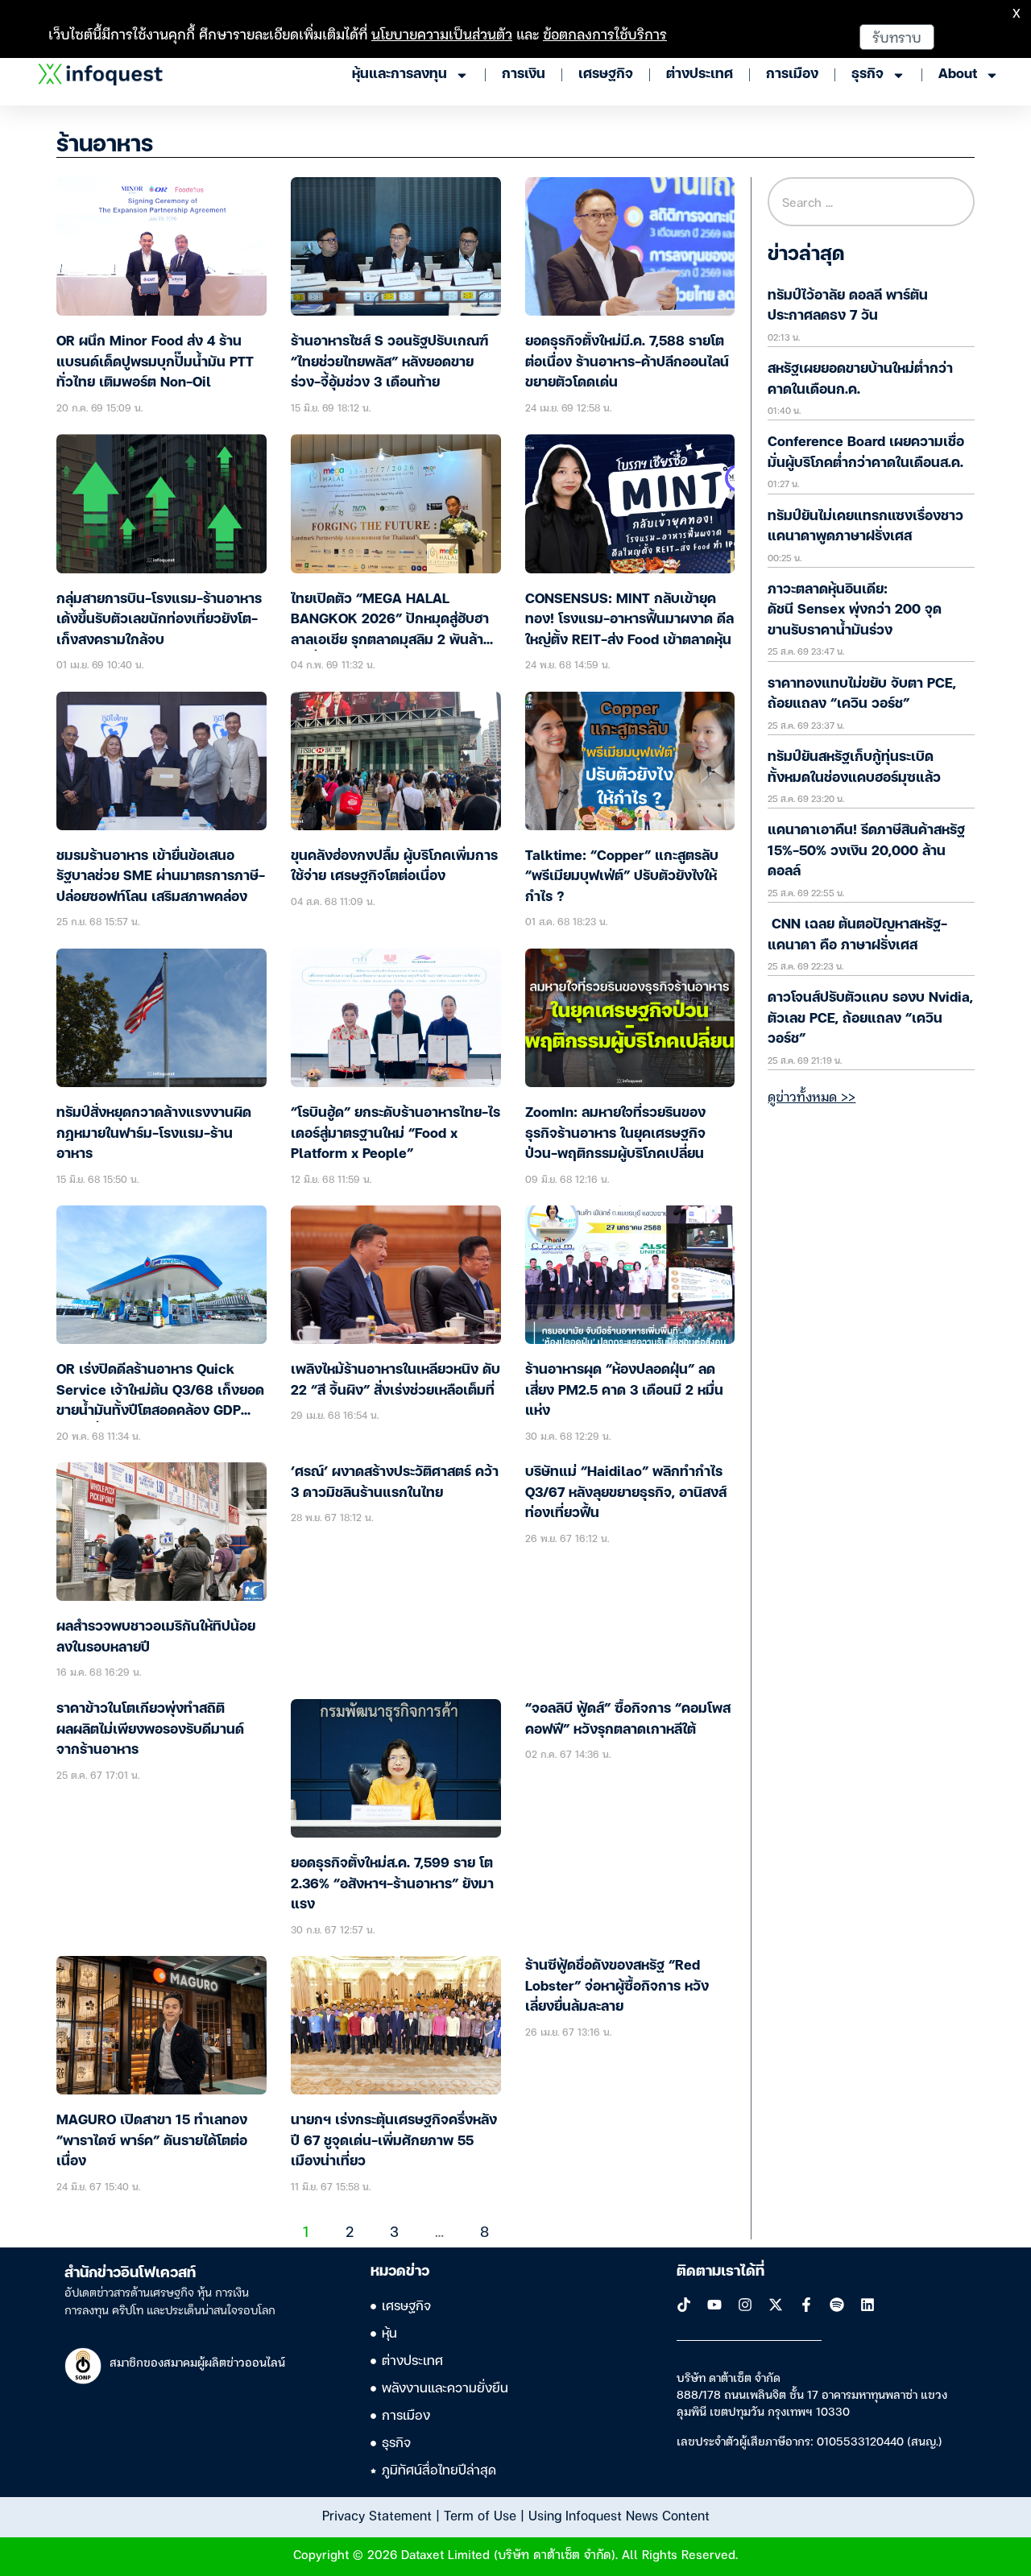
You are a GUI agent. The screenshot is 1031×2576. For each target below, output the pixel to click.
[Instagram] (745, 2305)
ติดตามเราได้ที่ (720, 2272)
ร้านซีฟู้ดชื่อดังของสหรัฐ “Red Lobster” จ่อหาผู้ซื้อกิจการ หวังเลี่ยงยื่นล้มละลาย (617, 1987)
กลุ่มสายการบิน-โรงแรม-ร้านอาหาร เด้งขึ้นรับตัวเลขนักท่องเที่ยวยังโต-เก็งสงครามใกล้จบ (159, 620)
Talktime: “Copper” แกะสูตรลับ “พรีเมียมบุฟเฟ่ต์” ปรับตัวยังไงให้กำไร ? (622, 877)
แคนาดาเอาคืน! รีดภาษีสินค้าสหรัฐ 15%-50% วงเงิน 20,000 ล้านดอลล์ (866, 851)
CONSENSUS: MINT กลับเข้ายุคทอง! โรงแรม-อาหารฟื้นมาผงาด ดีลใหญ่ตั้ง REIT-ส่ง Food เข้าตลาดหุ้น (629, 620)
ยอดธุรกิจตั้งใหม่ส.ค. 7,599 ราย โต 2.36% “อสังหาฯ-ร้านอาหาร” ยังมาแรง (392, 1884)
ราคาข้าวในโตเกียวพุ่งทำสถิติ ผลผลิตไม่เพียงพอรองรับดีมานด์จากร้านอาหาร (150, 1730)
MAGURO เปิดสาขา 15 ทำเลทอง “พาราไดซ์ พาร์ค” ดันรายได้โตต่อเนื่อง (152, 2141)
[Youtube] (714, 2305)
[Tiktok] (684, 2305)
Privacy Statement (377, 2515)
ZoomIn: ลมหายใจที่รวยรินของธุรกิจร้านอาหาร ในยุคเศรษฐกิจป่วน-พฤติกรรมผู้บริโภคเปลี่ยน (615, 1134)
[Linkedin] (867, 2305)
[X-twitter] (776, 2305)
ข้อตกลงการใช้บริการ (605, 33)
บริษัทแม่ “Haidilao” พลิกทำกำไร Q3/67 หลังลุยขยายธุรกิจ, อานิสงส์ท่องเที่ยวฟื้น (626, 1493)
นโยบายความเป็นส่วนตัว (442, 33)
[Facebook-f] (806, 2305)
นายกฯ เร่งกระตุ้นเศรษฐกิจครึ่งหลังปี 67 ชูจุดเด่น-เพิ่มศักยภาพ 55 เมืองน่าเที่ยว (394, 2141)
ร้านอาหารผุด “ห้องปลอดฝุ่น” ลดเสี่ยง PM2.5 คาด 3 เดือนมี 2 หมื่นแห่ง (624, 1391)
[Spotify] (837, 2305)
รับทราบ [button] (897, 37)
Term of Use (480, 2515)
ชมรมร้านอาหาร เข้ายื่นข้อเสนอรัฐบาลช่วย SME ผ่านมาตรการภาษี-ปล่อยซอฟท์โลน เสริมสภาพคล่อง (161, 877)
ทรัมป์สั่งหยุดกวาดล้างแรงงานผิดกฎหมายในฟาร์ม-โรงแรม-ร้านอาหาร (154, 1134)
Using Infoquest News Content (619, 2515)
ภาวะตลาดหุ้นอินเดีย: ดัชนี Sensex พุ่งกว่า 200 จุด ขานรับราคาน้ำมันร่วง (855, 610)
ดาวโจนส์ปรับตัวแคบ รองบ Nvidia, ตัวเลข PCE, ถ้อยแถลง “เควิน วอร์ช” (870, 1019)
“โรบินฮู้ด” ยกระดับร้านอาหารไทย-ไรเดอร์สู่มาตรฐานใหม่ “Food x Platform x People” (395, 1134)
